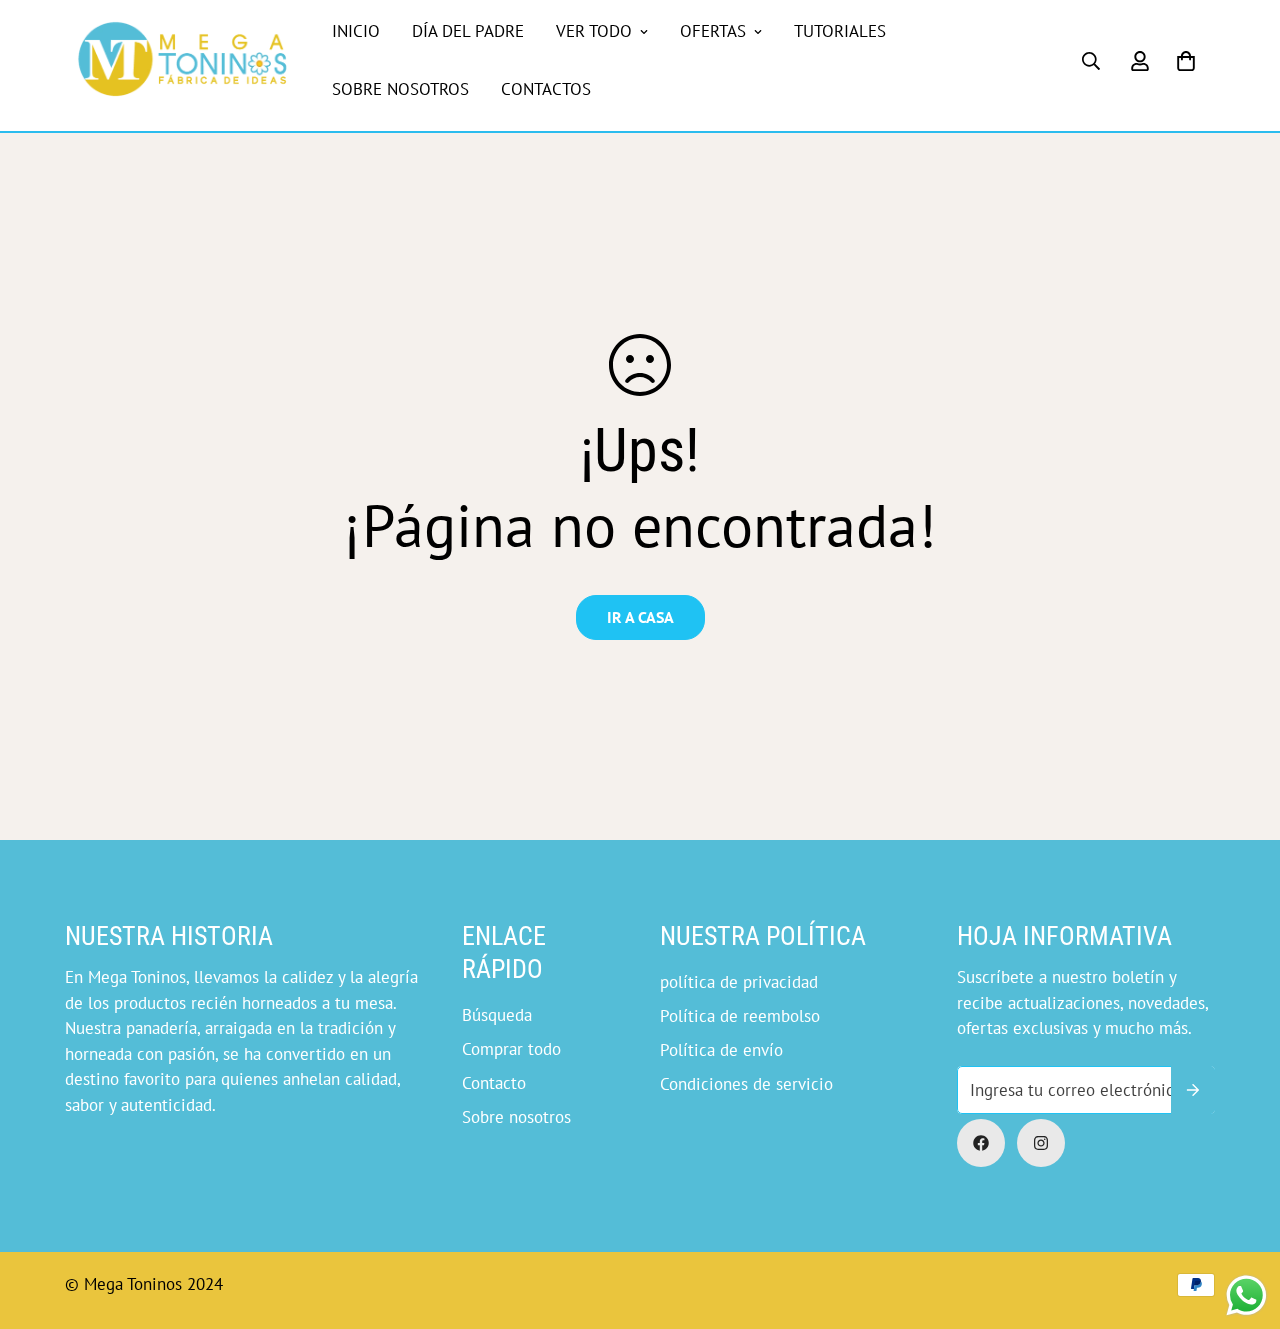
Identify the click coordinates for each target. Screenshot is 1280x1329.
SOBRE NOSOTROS (400, 89)
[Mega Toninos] (182, 60)
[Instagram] (1041, 1143)
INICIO (356, 31)
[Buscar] (1091, 61)
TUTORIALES (840, 31)
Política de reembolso (740, 1016)
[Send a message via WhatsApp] (1246, 1295)
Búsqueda (497, 1015)
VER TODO (594, 31)
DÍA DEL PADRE (468, 31)
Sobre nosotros (516, 1117)
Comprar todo (511, 1049)
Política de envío (721, 1050)
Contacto (494, 1083)
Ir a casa (640, 617)
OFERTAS (713, 31)
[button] (1186, 61)
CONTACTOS (546, 89)
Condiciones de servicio (746, 1084)
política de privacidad (739, 982)
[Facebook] (981, 1143)
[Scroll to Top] (663, 1220)
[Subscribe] (1193, 1090)
